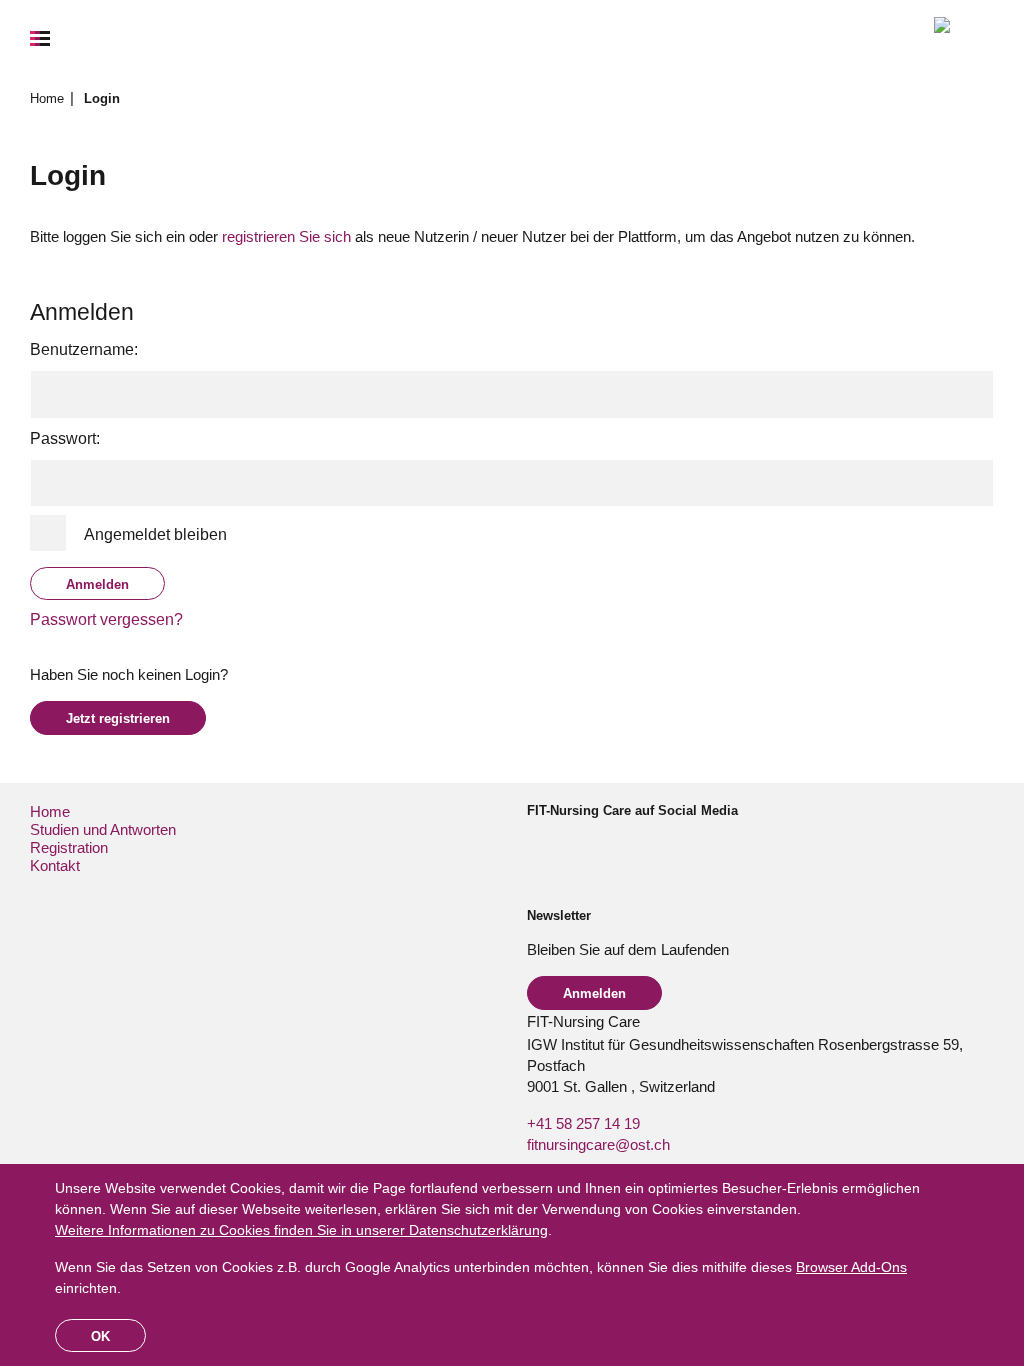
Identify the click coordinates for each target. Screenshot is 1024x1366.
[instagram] (568, 847)
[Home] (964, 38)
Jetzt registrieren (118, 718)
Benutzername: (84, 349)
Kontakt (55, 865)
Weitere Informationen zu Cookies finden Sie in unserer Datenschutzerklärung (301, 1230)
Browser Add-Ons (851, 1267)
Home (49, 98)
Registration (69, 847)
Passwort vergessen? (106, 619)
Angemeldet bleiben (155, 534)
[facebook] (535, 847)
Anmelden (594, 993)
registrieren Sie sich (286, 236)
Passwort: (65, 438)
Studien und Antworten (103, 829)
